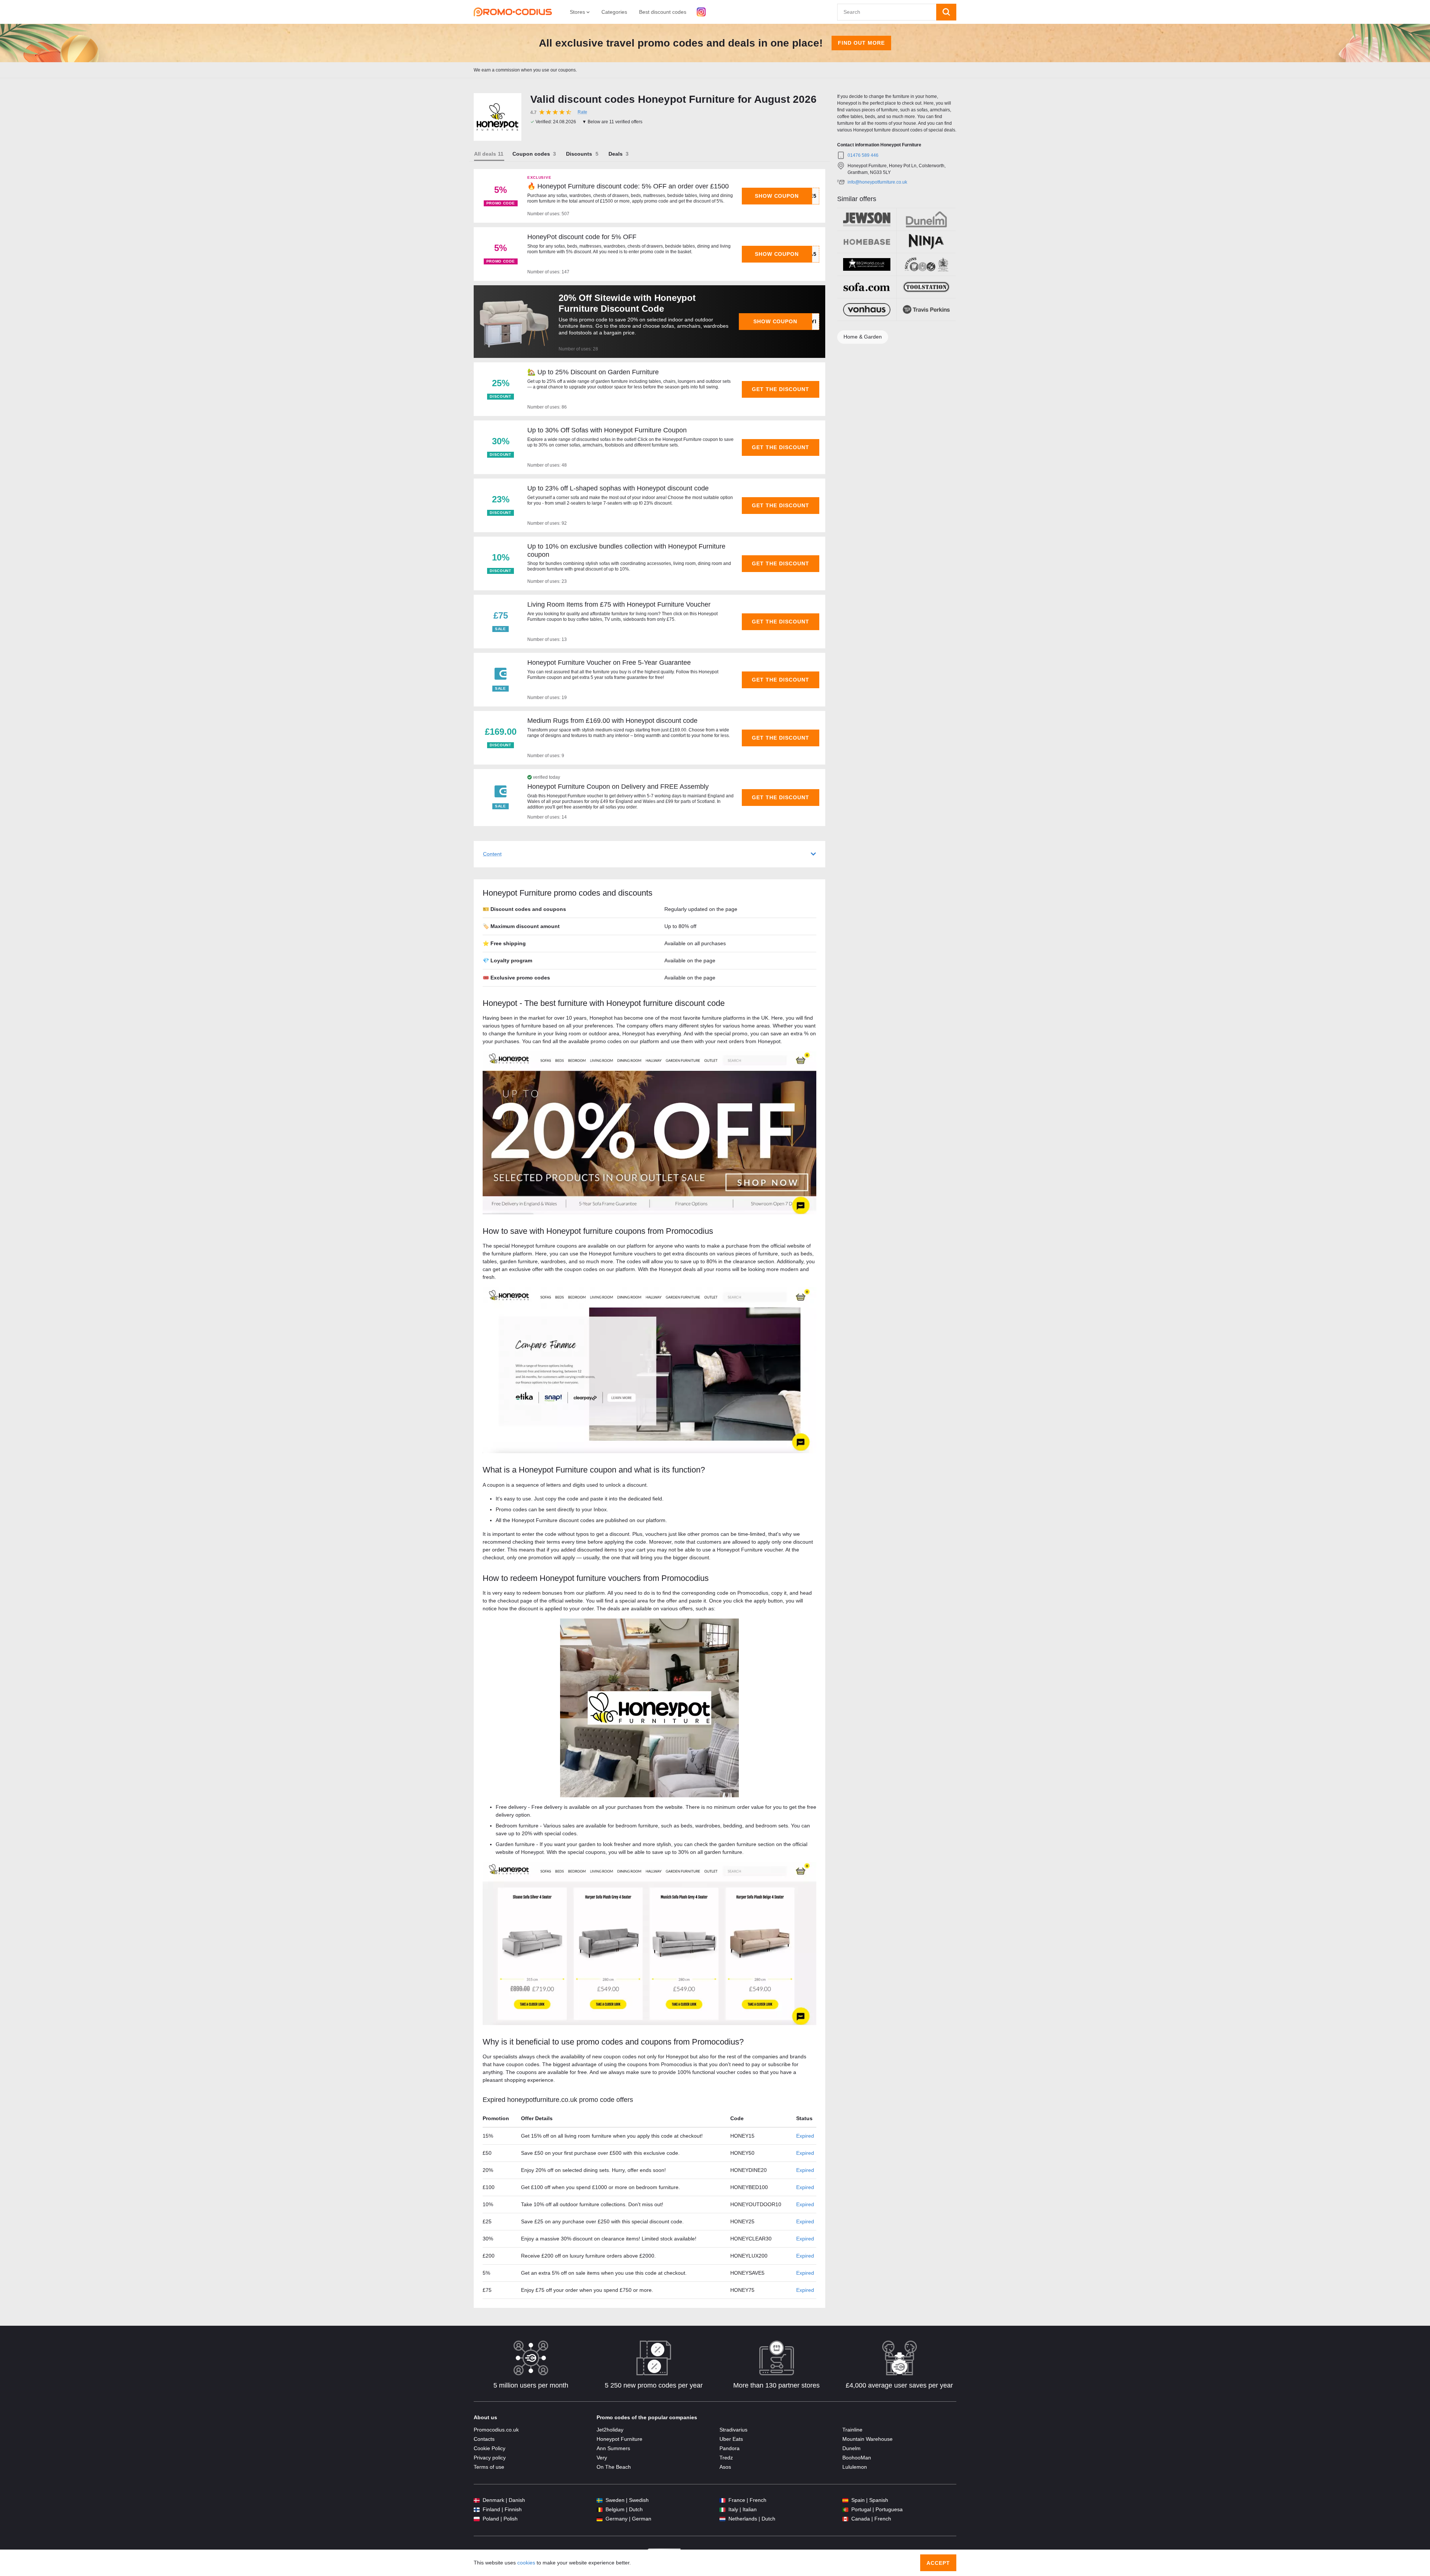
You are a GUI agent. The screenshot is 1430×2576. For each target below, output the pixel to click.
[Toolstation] (926, 287)
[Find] (946, 12)
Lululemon (855, 2467)
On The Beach (614, 2467)
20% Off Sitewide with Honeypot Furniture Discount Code (627, 303)
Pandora (730, 2448)
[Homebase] (867, 242)
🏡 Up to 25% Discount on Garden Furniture (593, 372)
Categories (614, 12)
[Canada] (845, 2519)
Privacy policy (490, 2458)
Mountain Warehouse (867, 2439)
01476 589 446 (863, 155)
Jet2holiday (610, 2430)
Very (602, 2458)
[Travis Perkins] (926, 309)
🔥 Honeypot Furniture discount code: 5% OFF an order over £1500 (628, 186)
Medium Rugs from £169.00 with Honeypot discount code (612, 721)
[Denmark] (477, 2500)
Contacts (484, 2439)
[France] (722, 2500)
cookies (526, 2563)
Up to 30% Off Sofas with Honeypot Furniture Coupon (607, 430)
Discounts (579, 154)
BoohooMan (857, 2458)
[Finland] (477, 2510)
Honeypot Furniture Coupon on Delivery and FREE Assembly (618, 787)
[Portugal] (845, 2510)
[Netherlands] (722, 2519)
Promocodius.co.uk (496, 2430)
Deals (616, 154)
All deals (485, 154)
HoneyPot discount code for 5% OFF (582, 237)
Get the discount (781, 389)
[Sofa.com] (867, 287)
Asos (725, 2467)
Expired (805, 2136)
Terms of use (489, 2467)
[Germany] (600, 2519)
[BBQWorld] (867, 264)
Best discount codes (663, 12)
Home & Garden (863, 337)
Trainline (852, 2430)
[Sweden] (600, 2500)
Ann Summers (613, 2448)
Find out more (861, 43)
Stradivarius (733, 2430)
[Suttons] (926, 264)
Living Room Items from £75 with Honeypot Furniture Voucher (619, 604)
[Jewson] (867, 219)
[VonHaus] (867, 309)
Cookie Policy (490, 2448)
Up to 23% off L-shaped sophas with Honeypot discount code (618, 488)
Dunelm (851, 2448)
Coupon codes (531, 154)
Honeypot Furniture (619, 2439)
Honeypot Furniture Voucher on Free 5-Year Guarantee (609, 663)
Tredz (726, 2458)
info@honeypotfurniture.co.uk (877, 182)
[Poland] (477, 2519)
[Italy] (722, 2510)
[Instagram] (701, 12)
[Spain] (845, 2500)
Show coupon (777, 196)
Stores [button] (578, 12)
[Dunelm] (926, 219)
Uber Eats (731, 2439)
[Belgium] (600, 2510)
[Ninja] (926, 242)
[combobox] (887, 12)
